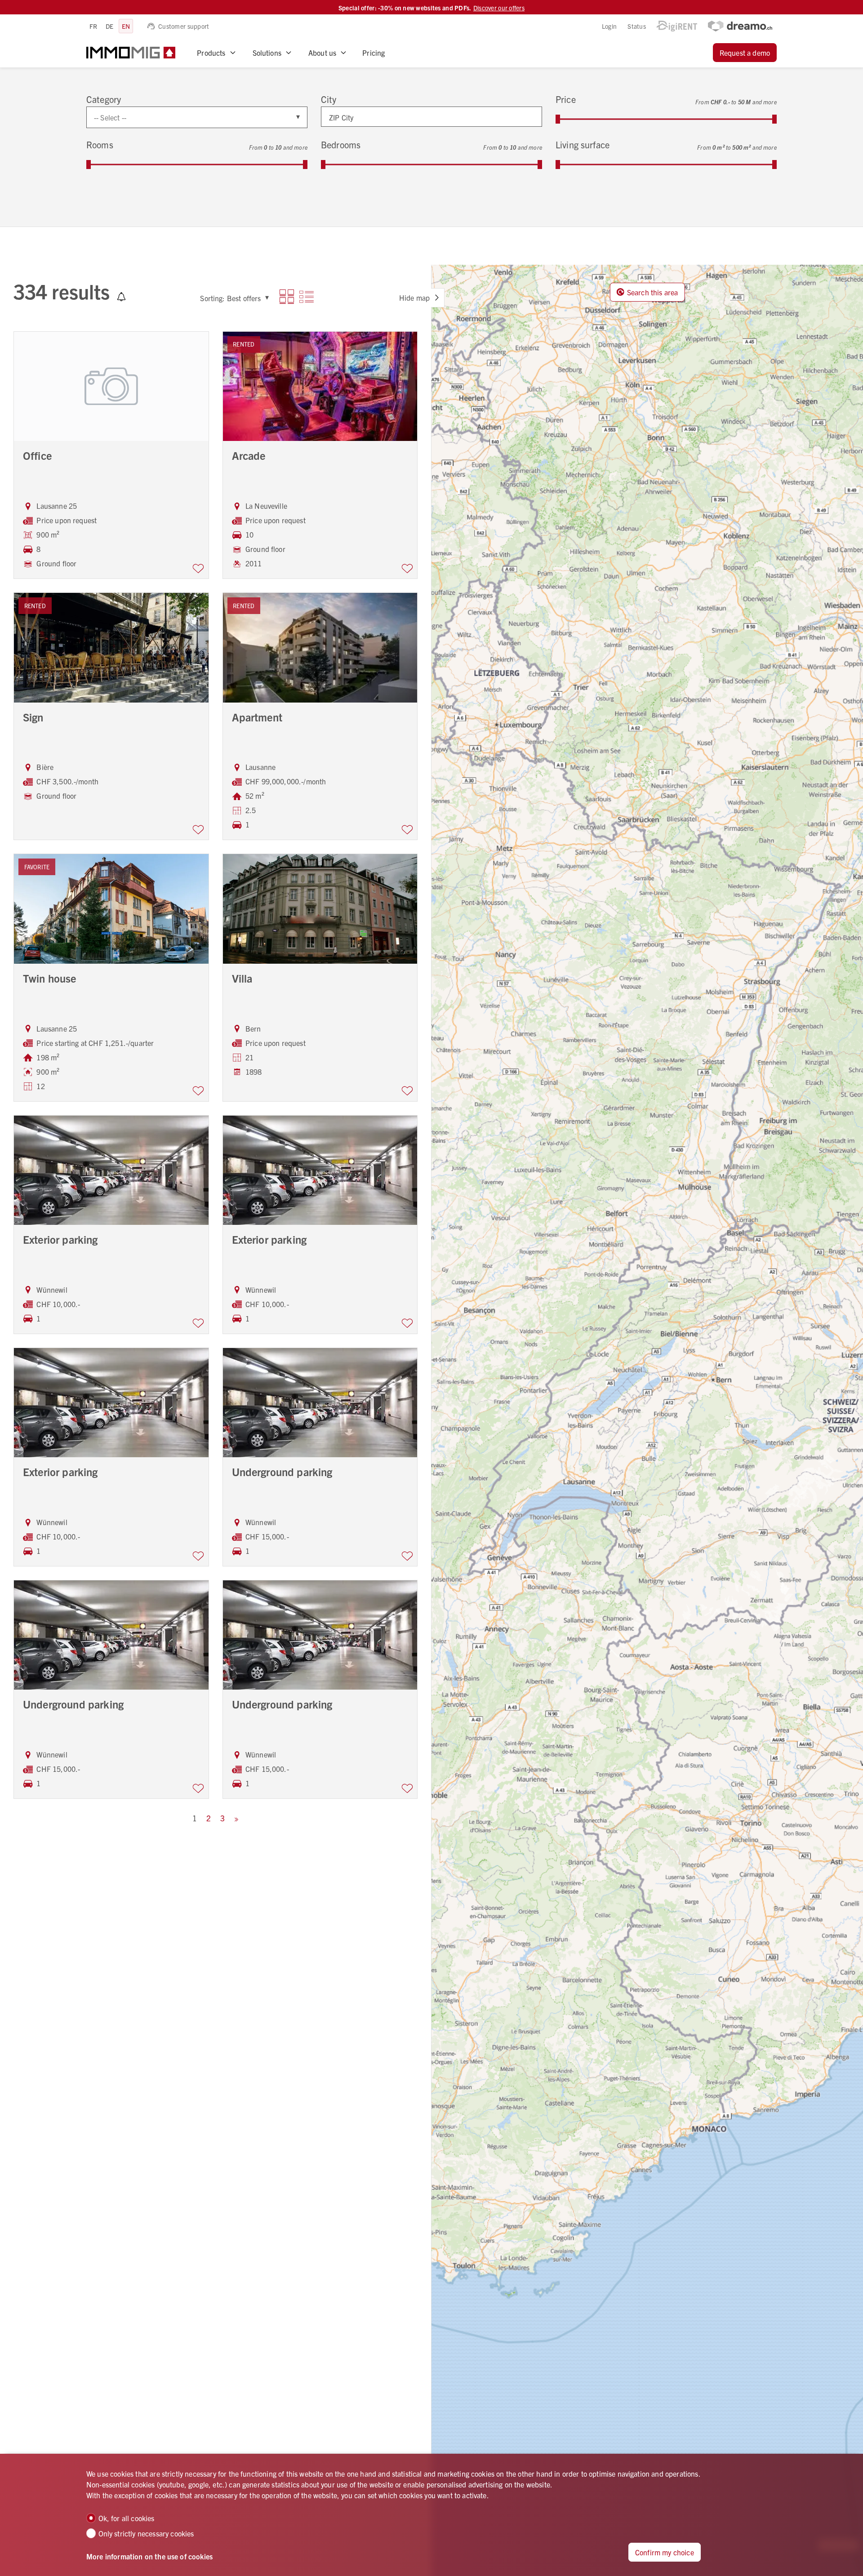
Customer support (184, 26)
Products (211, 53)
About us (322, 53)
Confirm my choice (665, 2552)
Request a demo (745, 53)
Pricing (374, 53)
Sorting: (212, 298)
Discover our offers (499, 8)
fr (93, 26)
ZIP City (341, 117)
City (329, 99)
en (126, 26)
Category (104, 99)
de (110, 26)
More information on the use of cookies (149, 2556)
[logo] (131, 53)
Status (637, 26)
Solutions (267, 53)
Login (609, 26)
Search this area (653, 292)
